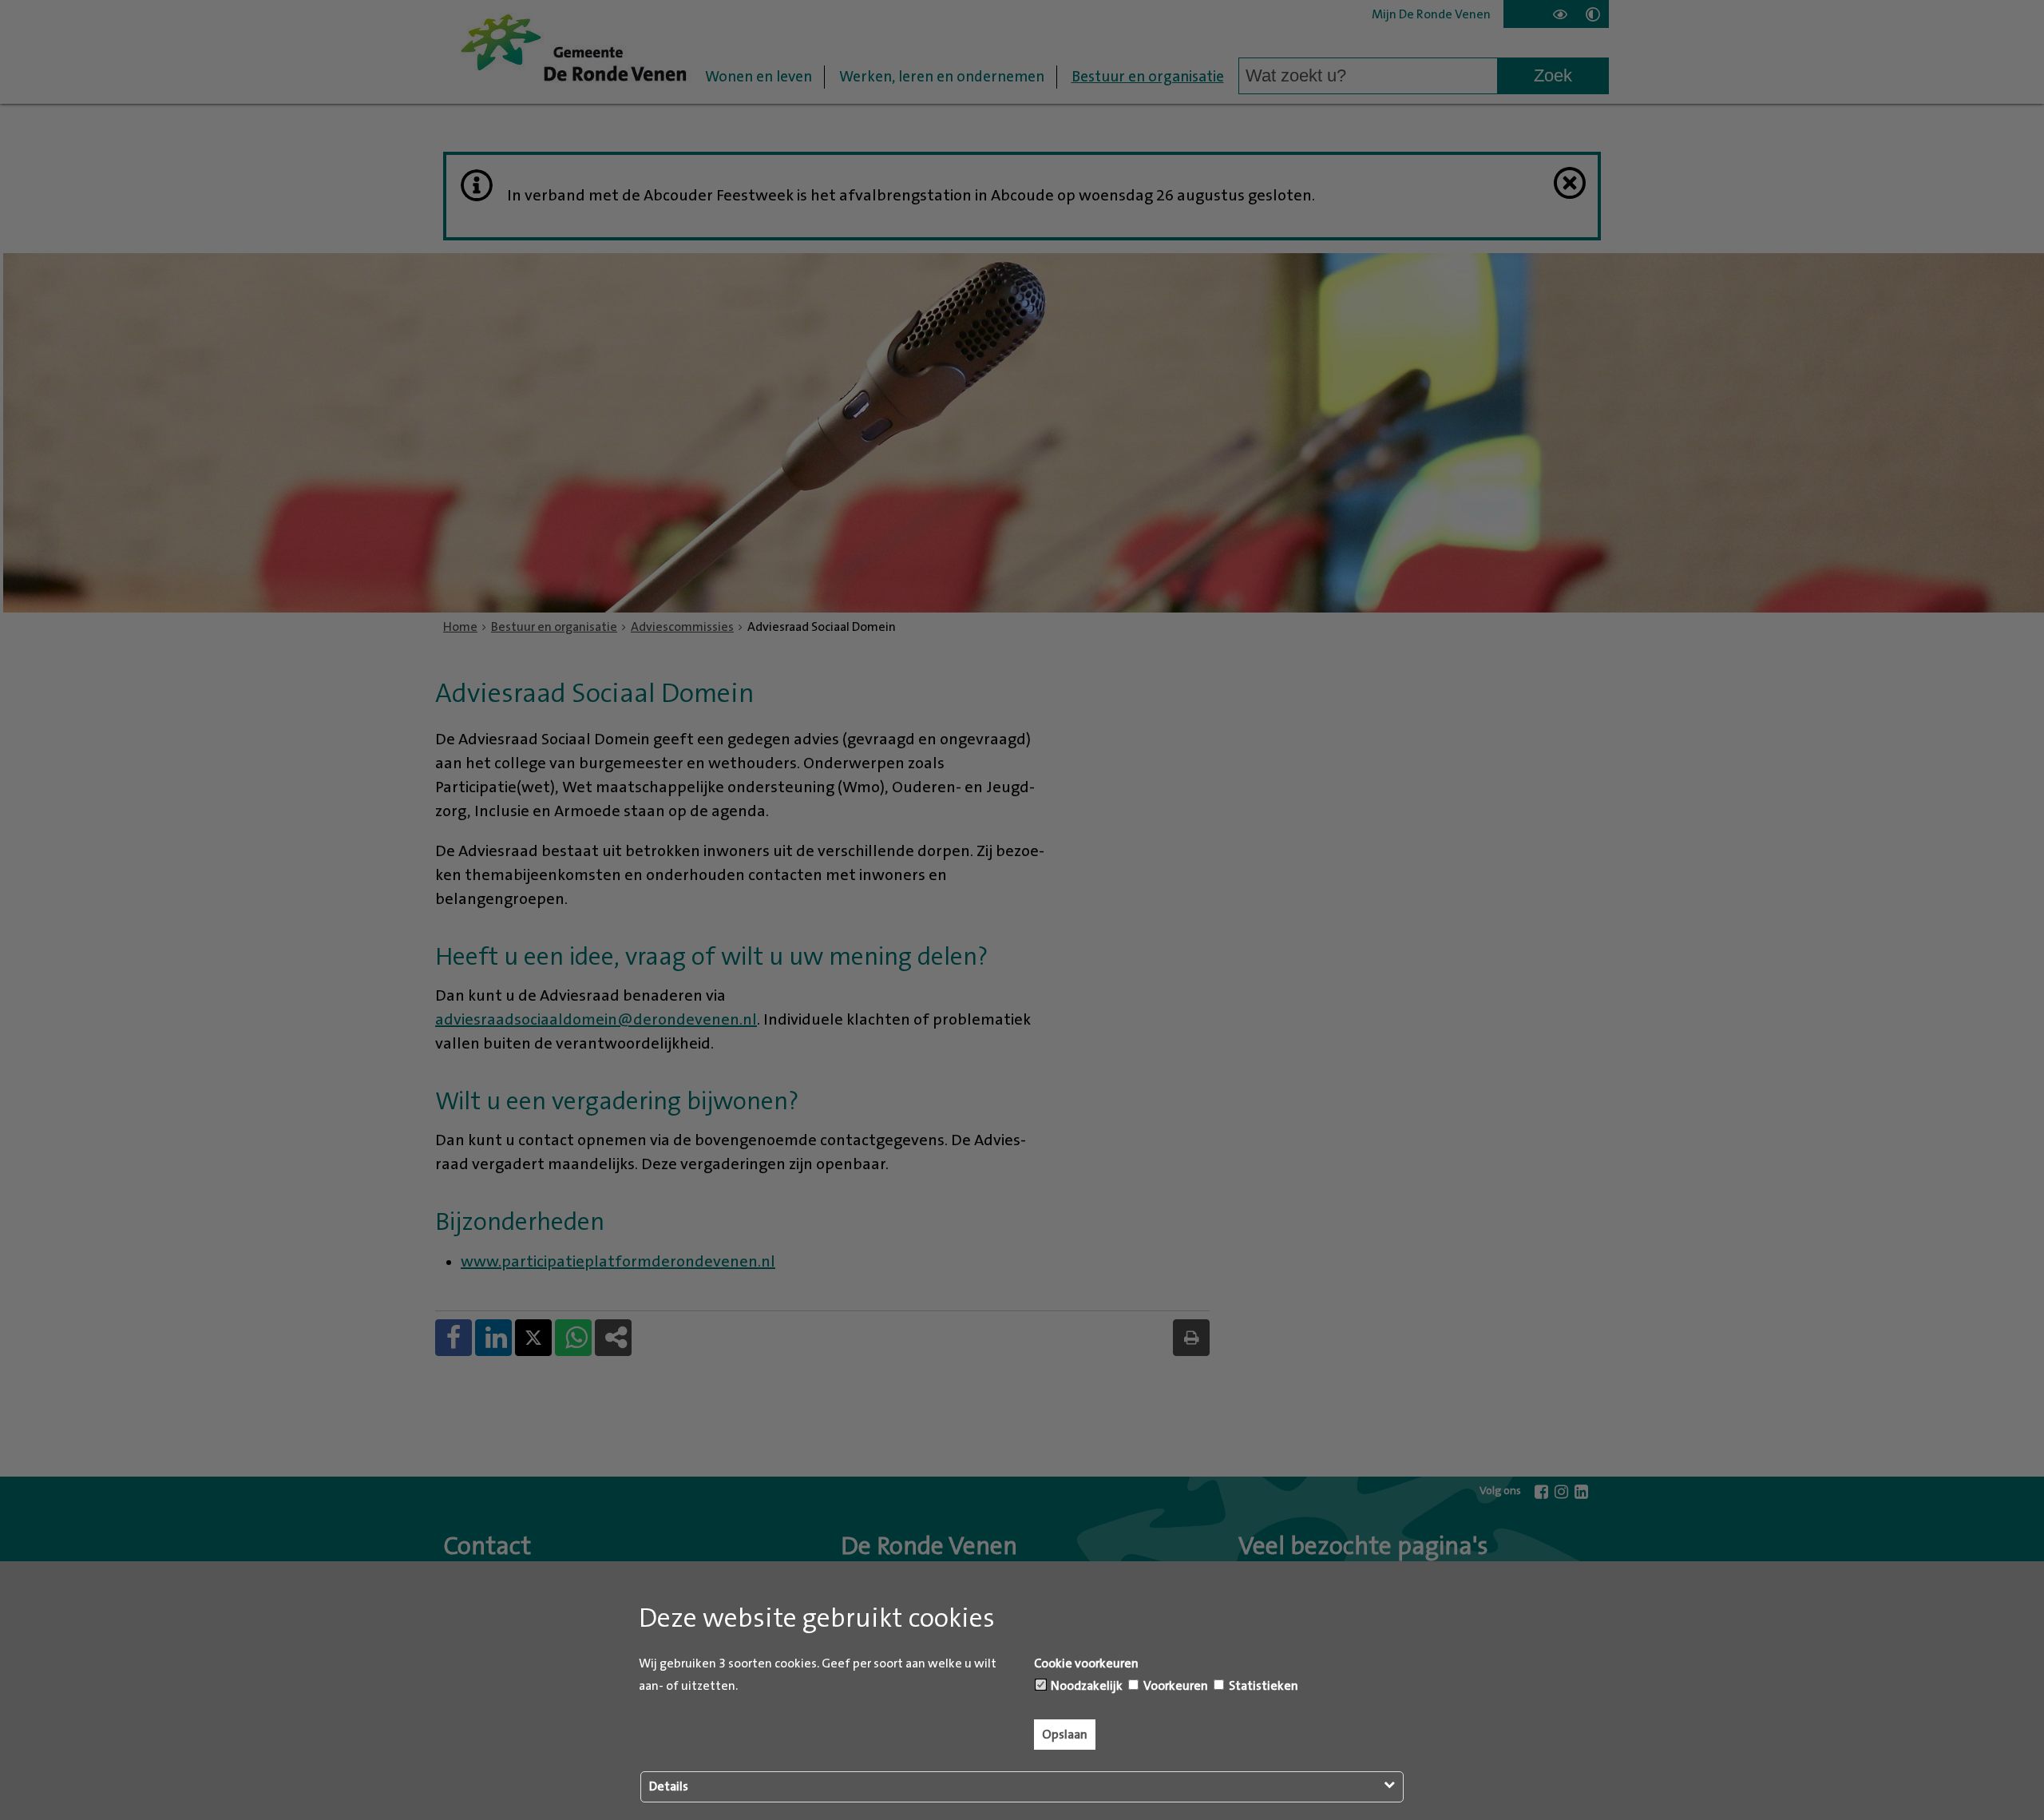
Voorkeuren (1175, 1686)
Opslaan (1065, 1735)
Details (669, 1786)
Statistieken (1262, 1686)
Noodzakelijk (1085, 1686)
